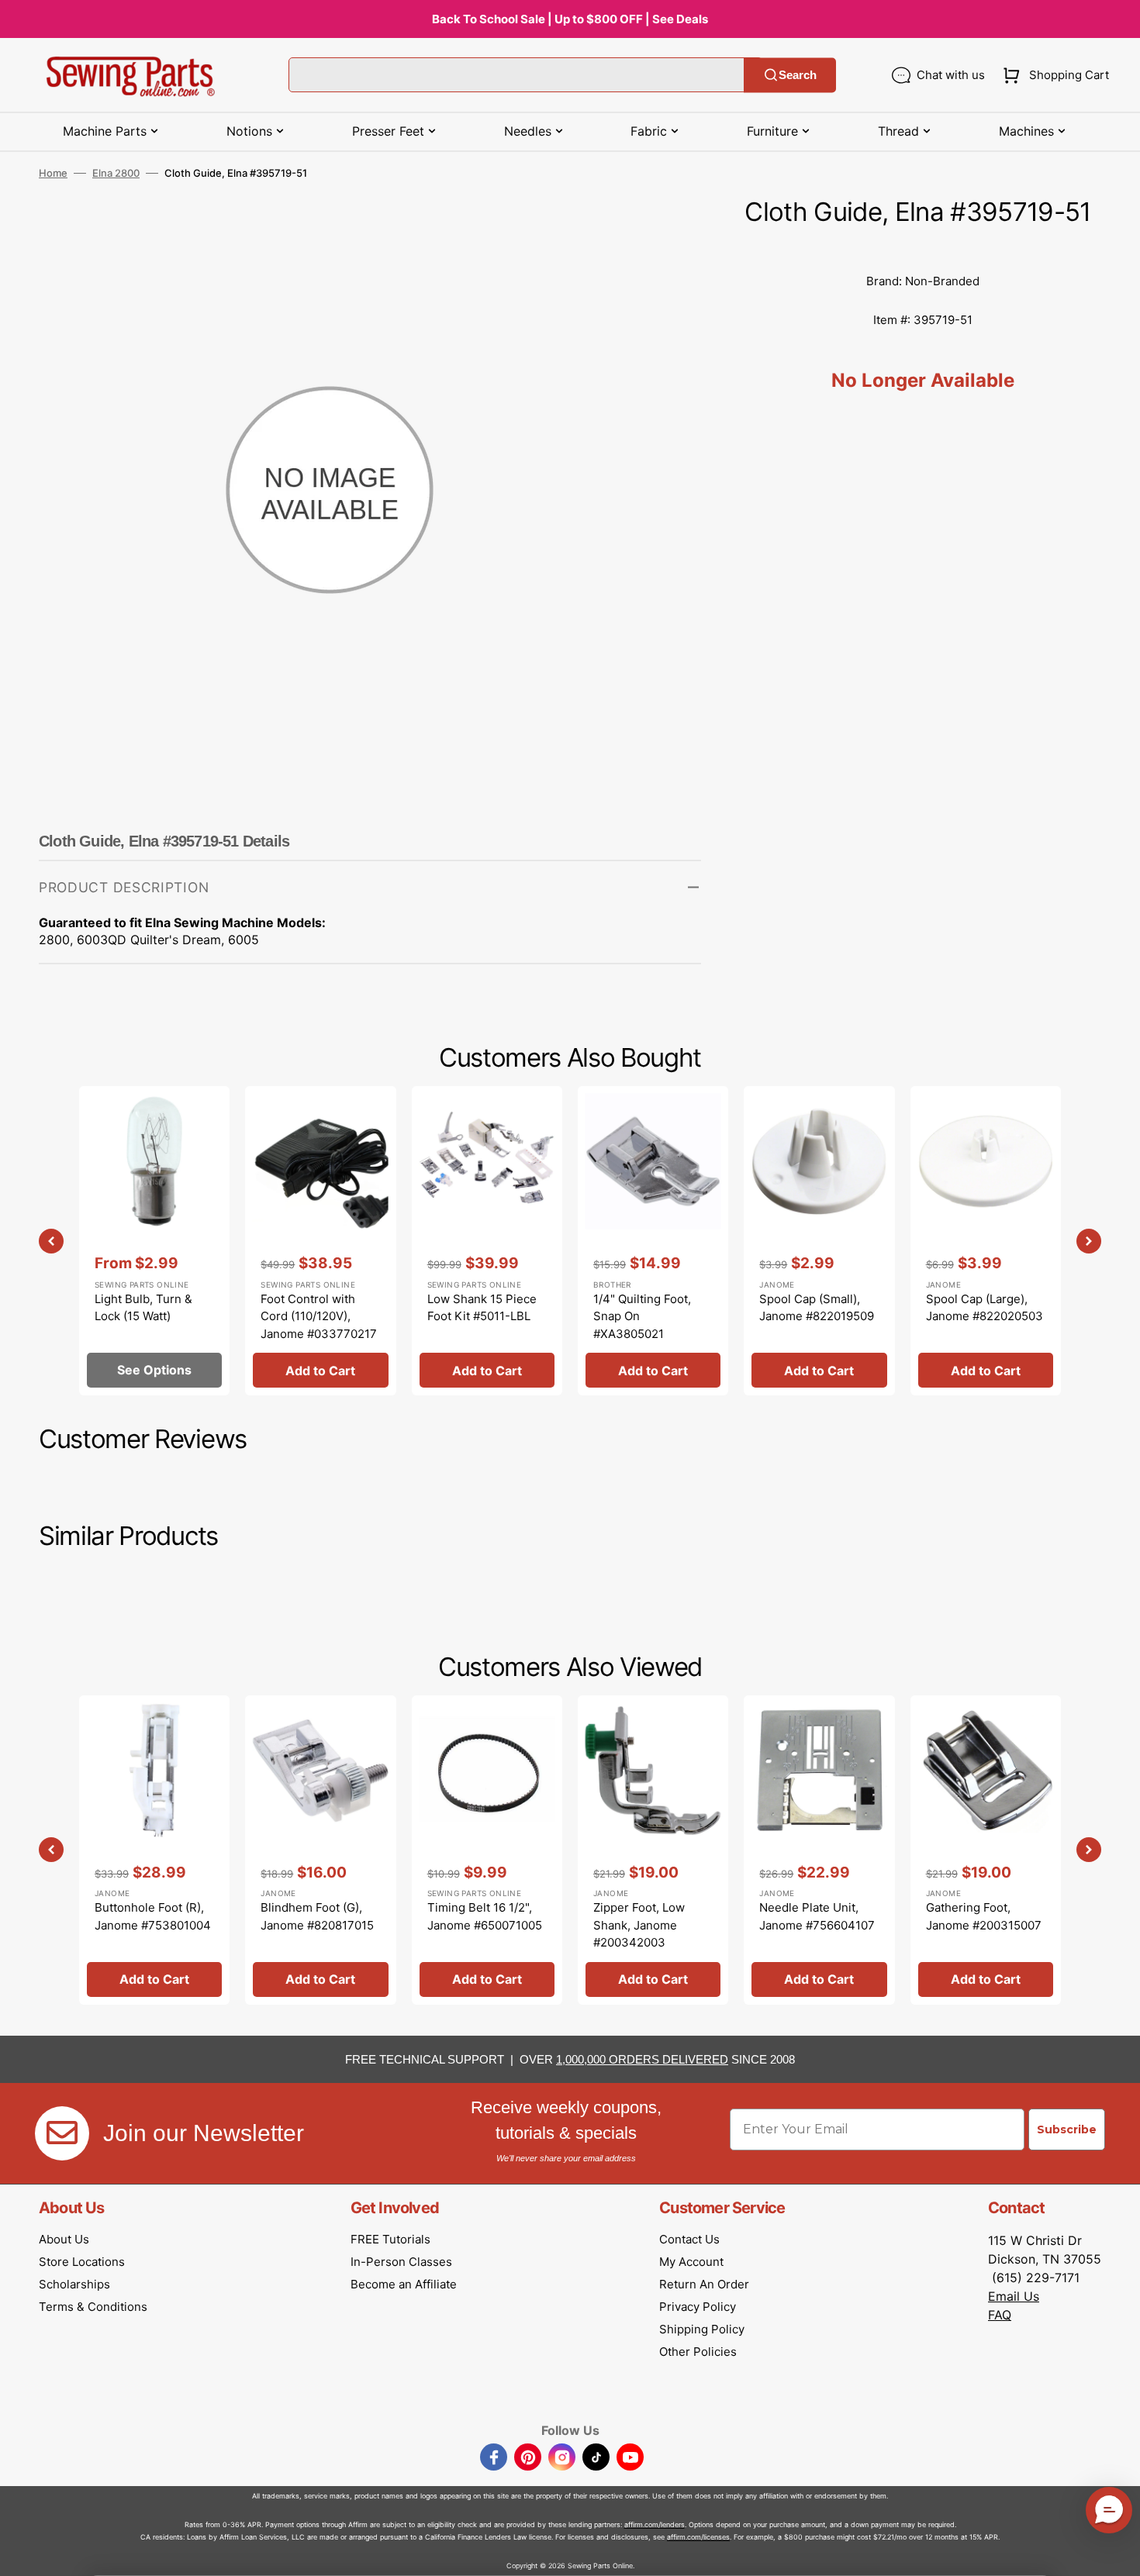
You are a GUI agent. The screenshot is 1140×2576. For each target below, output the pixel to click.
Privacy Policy (698, 2307)
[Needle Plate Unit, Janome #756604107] (819, 1850)
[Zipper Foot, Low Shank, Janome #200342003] (653, 1850)
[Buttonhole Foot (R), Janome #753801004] (154, 1850)
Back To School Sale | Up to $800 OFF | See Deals (570, 19)
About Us (64, 2239)
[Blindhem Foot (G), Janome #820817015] (320, 1850)
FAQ (1000, 2315)
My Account (691, 2262)
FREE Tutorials (390, 2239)
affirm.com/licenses (698, 2537)
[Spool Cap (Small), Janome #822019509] (819, 1241)
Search (798, 75)
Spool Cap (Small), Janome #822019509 (817, 1308)
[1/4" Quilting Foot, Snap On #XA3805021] (653, 1241)
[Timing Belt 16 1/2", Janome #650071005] (487, 1850)
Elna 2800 (116, 173)
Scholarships (74, 2284)
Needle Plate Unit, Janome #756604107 (817, 1916)
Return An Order (704, 2284)
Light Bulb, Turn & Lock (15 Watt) (143, 1308)
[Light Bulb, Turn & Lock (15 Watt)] (154, 1241)
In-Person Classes (401, 2262)
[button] (1053, 75)
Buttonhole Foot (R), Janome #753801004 (153, 1916)
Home (53, 173)
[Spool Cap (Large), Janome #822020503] (986, 1241)
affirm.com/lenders (655, 2524)
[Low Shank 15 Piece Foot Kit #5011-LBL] (487, 1241)
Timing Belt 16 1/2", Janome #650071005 (485, 1916)
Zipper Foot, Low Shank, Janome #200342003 (639, 1925)
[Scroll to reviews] (923, 247)
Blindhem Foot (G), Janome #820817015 (317, 1916)
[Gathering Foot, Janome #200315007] (986, 1850)
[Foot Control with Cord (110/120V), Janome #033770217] (320, 1241)
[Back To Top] (1117, 2553)
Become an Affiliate (404, 2284)
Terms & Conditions (93, 2307)
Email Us (1014, 2296)
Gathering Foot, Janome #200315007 (984, 1916)
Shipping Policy (702, 2329)
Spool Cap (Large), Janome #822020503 (985, 1308)
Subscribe (1067, 2129)
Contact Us (689, 2239)
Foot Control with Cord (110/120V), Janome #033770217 (319, 1316)
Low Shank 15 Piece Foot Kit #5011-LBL (482, 1308)
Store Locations (82, 2262)
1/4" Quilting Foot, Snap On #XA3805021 (642, 1316)
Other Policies (698, 2352)
